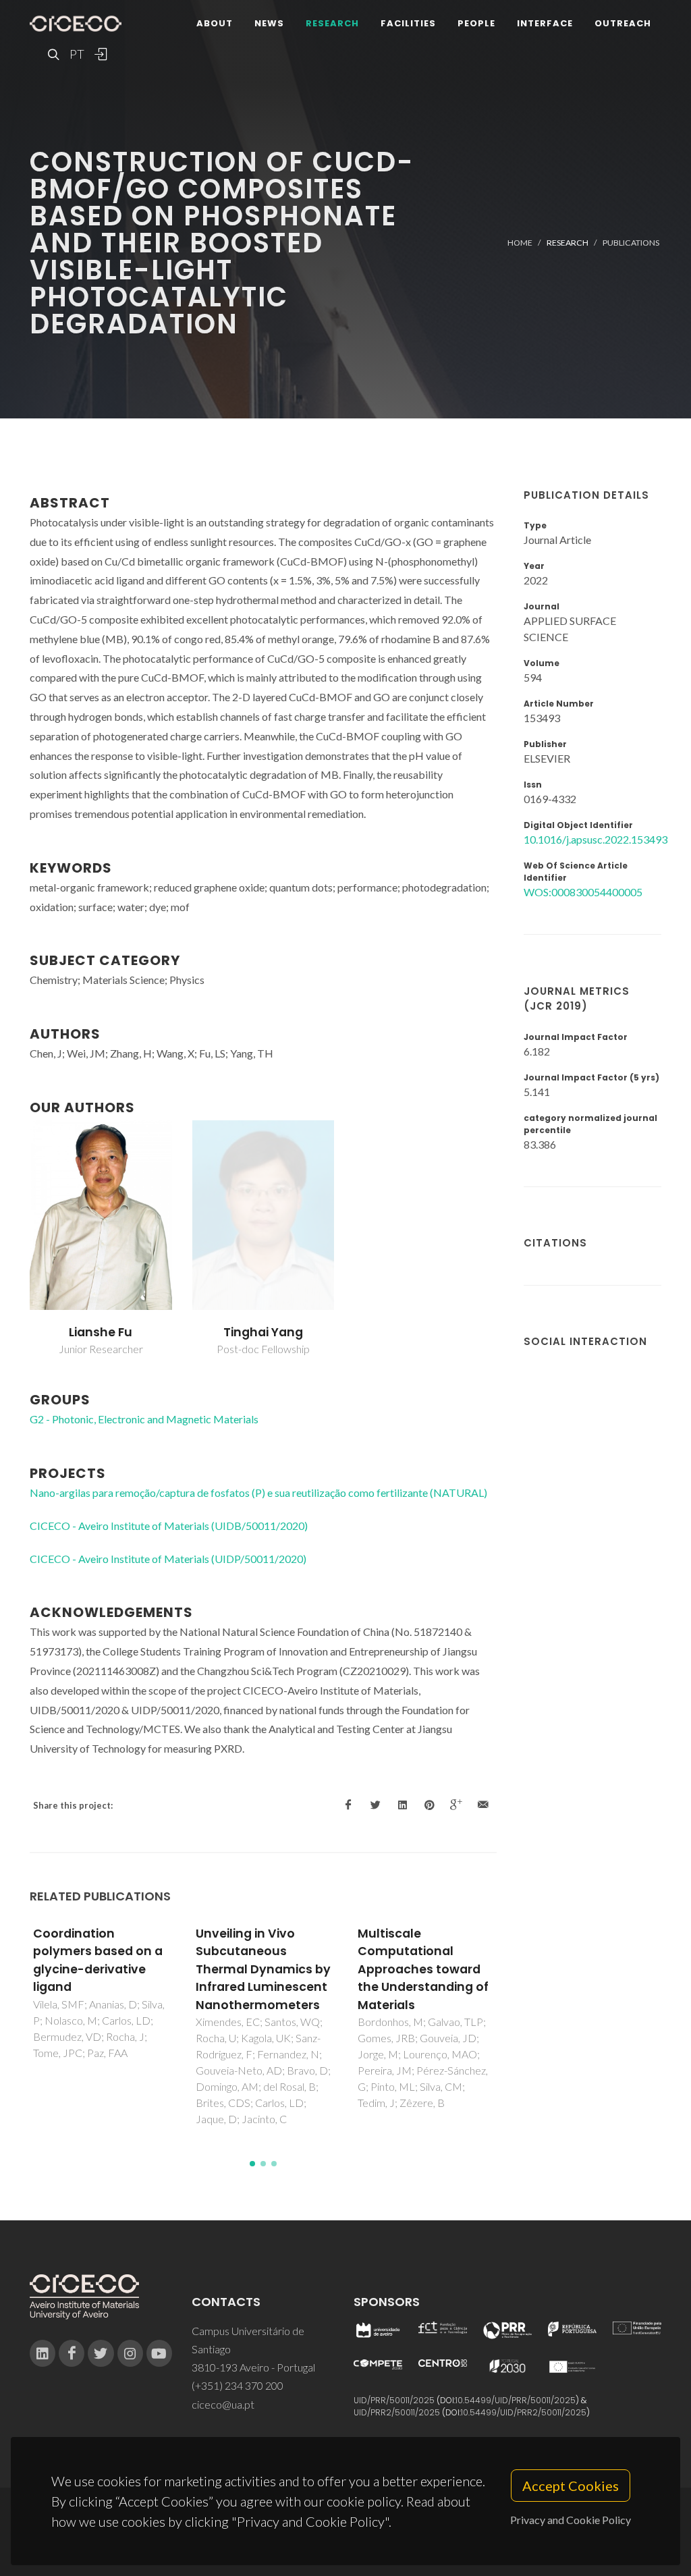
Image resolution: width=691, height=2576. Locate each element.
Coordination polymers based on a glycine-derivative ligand (98, 1960)
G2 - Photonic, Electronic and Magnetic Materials (144, 1419)
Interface (545, 23)
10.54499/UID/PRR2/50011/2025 (524, 2412)
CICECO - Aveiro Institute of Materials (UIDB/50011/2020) (169, 1526)
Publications (631, 243)
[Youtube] (159, 2353)
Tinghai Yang (263, 1332)
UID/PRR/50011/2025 (394, 2400)
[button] (252, 2164)
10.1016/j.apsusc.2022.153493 (596, 839)
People (476, 23)
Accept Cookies (571, 2486)
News (269, 23)
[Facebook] (72, 2353)
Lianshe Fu (101, 1332)
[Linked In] (43, 2353)
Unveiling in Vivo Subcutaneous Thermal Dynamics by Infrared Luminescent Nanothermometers (263, 1969)
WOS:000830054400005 (583, 892)
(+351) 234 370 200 (238, 2385)
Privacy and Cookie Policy (571, 2520)
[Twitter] (101, 2353)
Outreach (623, 23)
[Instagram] (130, 2353)
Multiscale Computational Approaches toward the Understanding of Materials (423, 1969)
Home (520, 243)
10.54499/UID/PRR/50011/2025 (516, 2400)
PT (76, 54)
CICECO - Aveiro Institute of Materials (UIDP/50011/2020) (168, 1559)
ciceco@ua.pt (223, 2404)
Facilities (408, 23)
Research (332, 23)
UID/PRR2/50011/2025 (397, 2412)
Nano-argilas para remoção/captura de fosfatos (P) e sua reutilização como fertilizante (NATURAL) (258, 1492)
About (215, 23)
